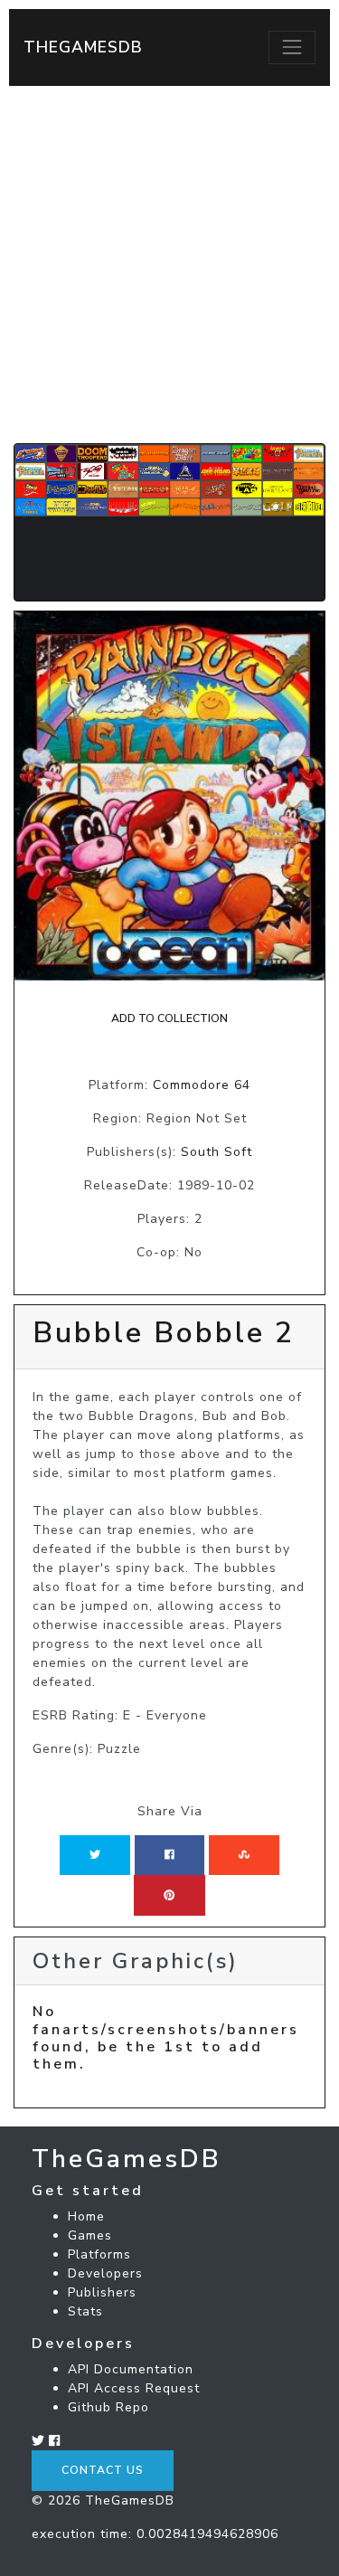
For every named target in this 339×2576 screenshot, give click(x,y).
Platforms (99, 2254)
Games (90, 2235)
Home (86, 2216)
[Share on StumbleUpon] (244, 1855)
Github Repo (108, 2407)
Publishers (102, 2292)
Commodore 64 (202, 1085)
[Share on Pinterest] (169, 1895)
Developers (105, 2273)
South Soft (217, 1152)
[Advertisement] (169, 265)
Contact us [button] (103, 2470)
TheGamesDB (83, 47)
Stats (85, 2311)
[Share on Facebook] (169, 1855)
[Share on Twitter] (95, 1855)
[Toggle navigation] (292, 47)
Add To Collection (169, 1018)
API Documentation (131, 2369)
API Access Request (134, 2388)
